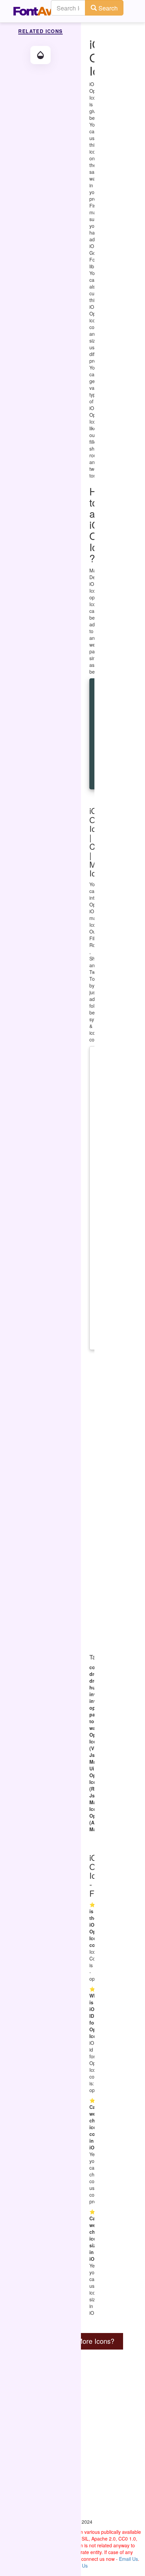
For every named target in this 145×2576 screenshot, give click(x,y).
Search (107, 8)
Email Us (128, 2559)
